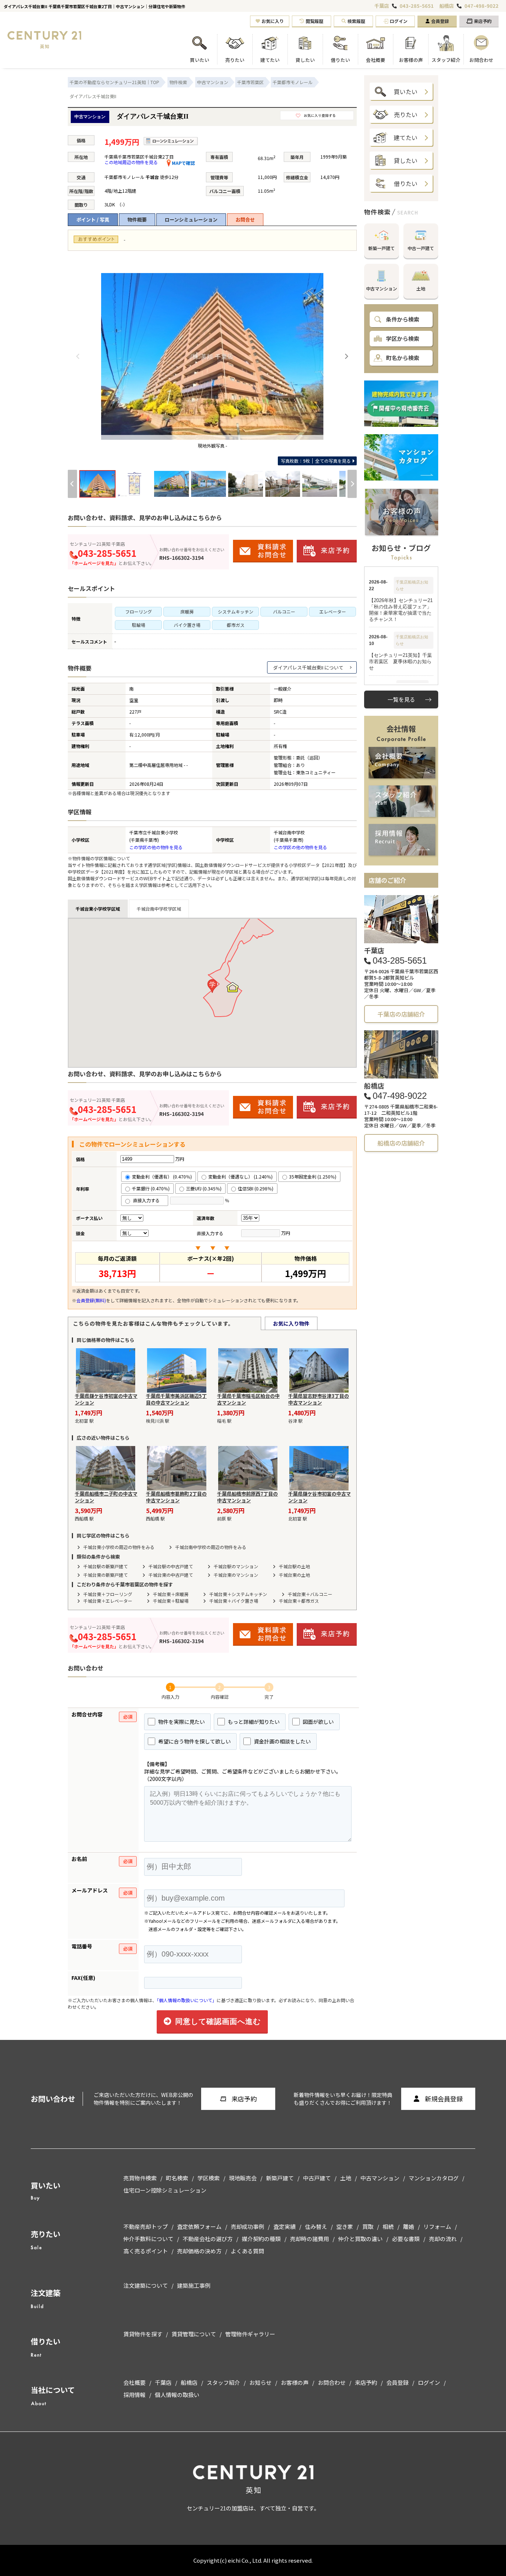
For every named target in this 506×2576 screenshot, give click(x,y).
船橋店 (447, 6)
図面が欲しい (318, 1722)
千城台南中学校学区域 (159, 909)
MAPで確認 (183, 163)
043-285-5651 (417, 6)
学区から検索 (403, 338)
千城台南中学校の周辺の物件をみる (211, 1547)
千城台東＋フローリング (108, 1594)
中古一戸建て (421, 248)
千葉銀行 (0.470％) (151, 1188)
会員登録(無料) (91, 1300)
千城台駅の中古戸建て (171, 1566)
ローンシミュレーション (191, 220)
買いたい (406, 92)
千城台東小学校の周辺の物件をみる (119, 1547)
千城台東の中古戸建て (171, 1575)
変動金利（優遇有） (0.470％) (162, 1176)
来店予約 (483, 21)
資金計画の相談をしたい (282, 1741)
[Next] (346, 356)
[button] (212, 986)
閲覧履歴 (314, 21)
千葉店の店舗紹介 (401, 1014)
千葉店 (382, 6)
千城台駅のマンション (236, 1566)
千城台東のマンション (236, 1575)
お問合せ (245, 220)
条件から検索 (403, 319)
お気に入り (273, 21)
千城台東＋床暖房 (171, 1594)
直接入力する (148, 1200)
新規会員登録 (444, 2099)
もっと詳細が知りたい (253, 1722)
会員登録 (440, 21)
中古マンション (382, 288)
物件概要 (137, 220)
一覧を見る (401, 699)
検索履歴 (356, 21)
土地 (421, 288)
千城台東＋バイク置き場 (234, 1601)
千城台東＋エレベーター (108, 1601)
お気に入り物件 (291, 1323)
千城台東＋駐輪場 (171, 1601)
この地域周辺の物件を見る (131, 162)
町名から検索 (403, 358)
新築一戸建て (382, 248)
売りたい (406, 114)
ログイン (399, 21)
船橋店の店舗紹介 (401, 1143)
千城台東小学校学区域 (98, 909)
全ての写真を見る (316, 461)
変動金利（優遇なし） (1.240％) (240, 1176)
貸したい (406, 160)
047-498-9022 (482, 6)
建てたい (406, 137)
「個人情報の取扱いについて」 (187, 2000)
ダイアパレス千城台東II (298, 667)
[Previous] (78, 356)
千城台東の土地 (294, 1575)
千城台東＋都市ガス (299, 1601)
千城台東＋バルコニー (310, 1594)
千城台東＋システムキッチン (238, 1594)
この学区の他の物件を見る (156, 847)
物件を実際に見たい (181, 1722)
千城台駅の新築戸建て (106, 1566)
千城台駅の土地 (294, 1566)
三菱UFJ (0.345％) (204, 1188)
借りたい (406, 183)
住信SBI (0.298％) (256, 1188)
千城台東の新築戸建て (106, 1575)
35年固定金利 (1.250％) (313, 1176)
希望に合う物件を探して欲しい (194, 1741)
